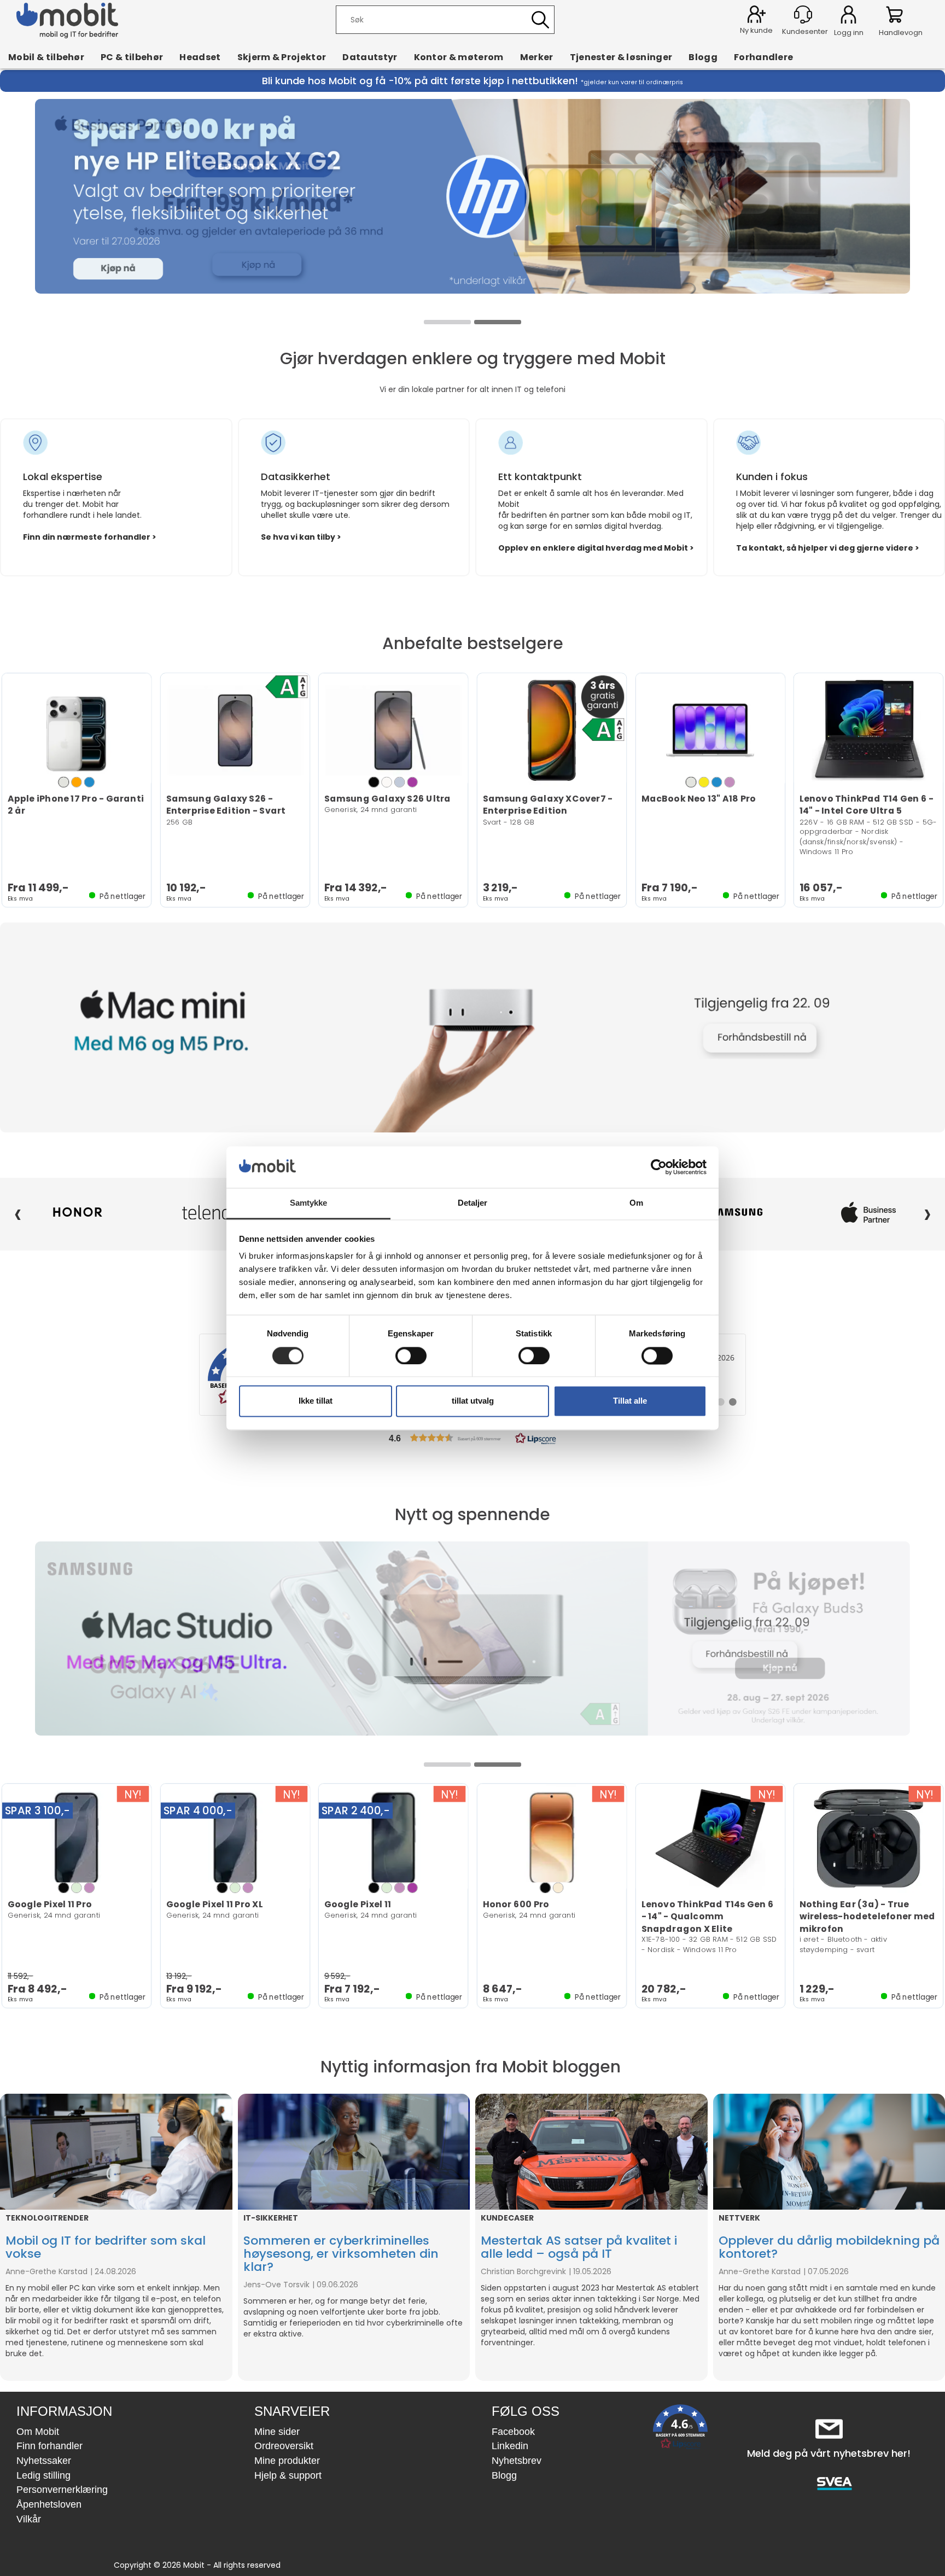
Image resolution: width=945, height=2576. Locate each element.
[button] (472, 1438)
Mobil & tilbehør (46, 57)
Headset (200, 57)
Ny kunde (756, 30)
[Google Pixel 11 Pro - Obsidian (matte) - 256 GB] (77, 1838)
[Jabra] (209, 1212)
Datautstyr (370, 57)
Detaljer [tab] (473, 1203)
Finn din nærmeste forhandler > (90, 537)
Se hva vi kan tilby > (301, 537)
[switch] (411, 1356)
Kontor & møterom (459, 57)
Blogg (703, 57)
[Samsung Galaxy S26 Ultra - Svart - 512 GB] (393, 730)
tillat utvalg (473, 1401)
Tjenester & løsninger (621, 57)
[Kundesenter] (803, 14)
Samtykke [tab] (309, 1203)
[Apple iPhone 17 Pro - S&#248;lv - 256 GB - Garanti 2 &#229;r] (77, 730)
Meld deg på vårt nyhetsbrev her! (829, 2453)
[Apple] (737, 1212)
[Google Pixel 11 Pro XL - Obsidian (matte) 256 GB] (235, 1838)
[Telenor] (77, 1212)
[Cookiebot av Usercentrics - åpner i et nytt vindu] (659, 1167)
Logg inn (848, 16)
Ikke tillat (316, 1401)
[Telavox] (869, 1212)
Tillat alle (630, 1401)
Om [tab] (636, 1203)
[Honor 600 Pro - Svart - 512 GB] (552, 1838)
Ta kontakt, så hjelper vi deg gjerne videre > (828, 548)
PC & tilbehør (132, 57)
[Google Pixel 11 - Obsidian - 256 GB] (393, 1838)
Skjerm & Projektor (282, 57)
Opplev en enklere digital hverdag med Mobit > (596, 548)
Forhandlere (764, 57)
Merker (537, 57)
